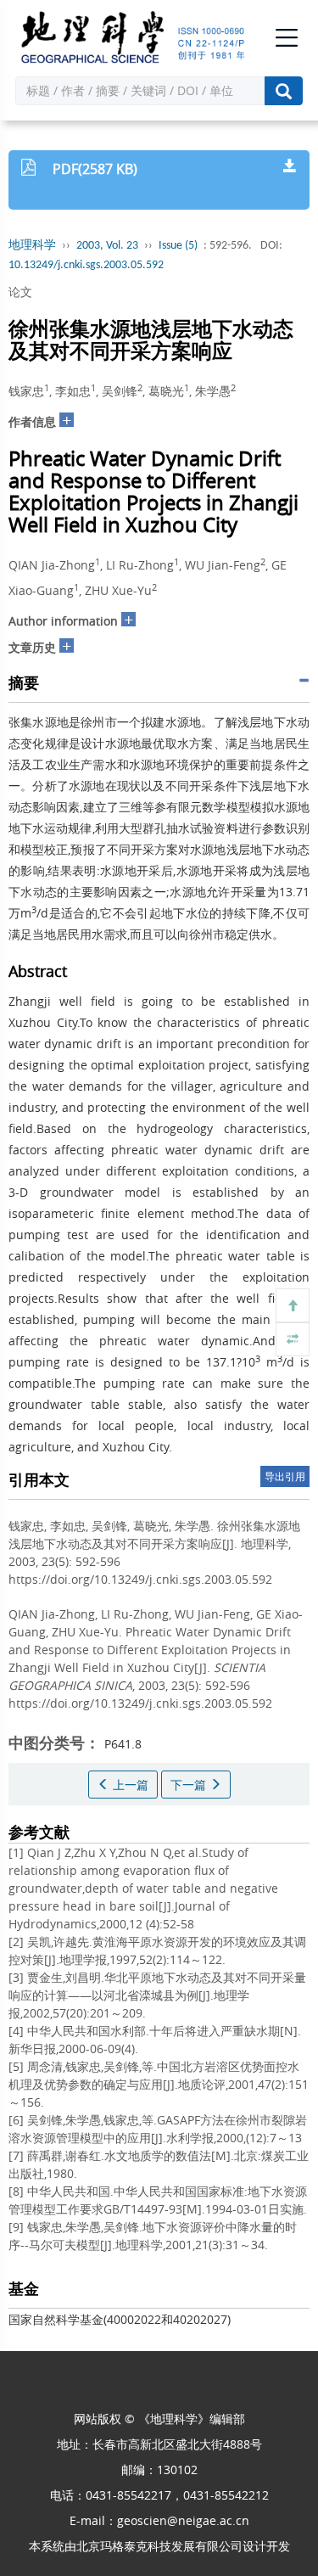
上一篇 (129, 1785)
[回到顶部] (293, 1305)
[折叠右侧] (293, 1339)
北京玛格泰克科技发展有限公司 (159, 2546)
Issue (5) (178, 246)
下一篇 (190, 1785)
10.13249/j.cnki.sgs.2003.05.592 (86, 265)
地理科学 (32, 246)
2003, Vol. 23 (107, 246)
